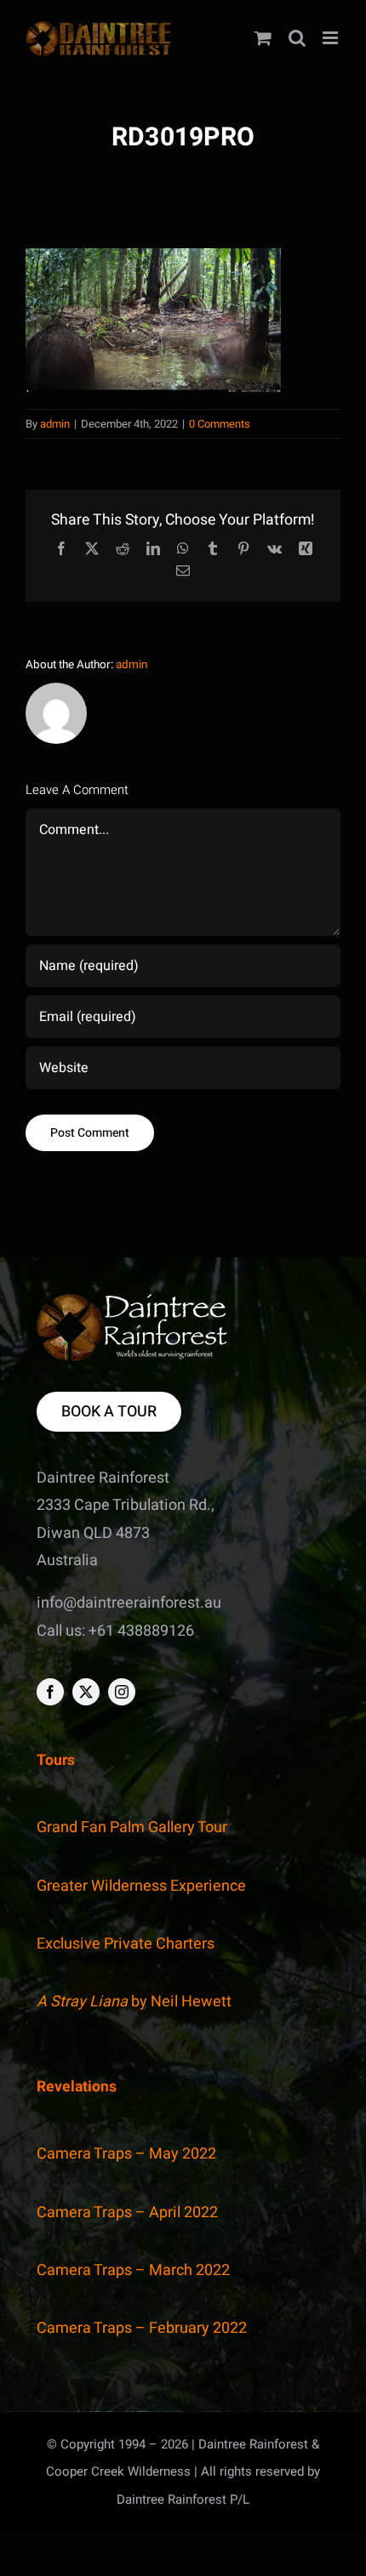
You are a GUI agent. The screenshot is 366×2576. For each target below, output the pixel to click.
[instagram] (122, 1692)
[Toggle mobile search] (297, 38)
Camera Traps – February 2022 (142, 2328)
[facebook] (50, 1692)
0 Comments (220, 424)
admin (55, 424)
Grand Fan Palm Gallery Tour (132, 1827)
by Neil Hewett (134, 2002)
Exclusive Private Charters (126, 1944)
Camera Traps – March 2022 (133, 2270)
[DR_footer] (132, 1301)
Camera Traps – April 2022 (127, 2213)
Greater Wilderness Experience (141, 1886)
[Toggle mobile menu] (332, 38)
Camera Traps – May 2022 (126, 2154)
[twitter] (86, 1692)
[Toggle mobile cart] (263, 38)
